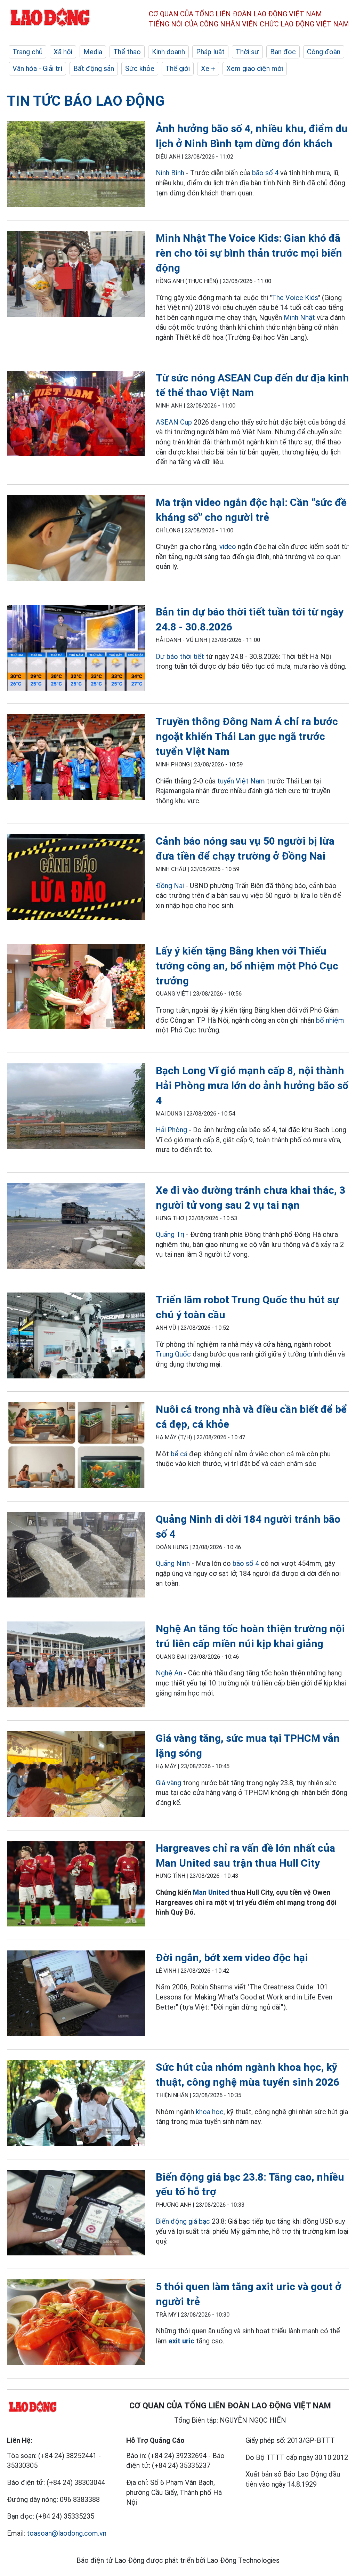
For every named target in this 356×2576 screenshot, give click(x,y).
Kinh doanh (168, 52)
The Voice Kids (295, 298)
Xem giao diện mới (255, 69)
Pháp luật (210, 52)
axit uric (181, 2341)
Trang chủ (27, 52)
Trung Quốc (174, 1354)
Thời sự (247, 52)
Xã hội (63, 52)
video (228, 547)
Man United (211, 1892)
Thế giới (178, 69)
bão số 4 (265, 173)
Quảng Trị (170, 1234)
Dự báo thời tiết (180, 657)
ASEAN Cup (174, 422)
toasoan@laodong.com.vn (67, 2533)
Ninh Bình (170, 173)
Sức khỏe (140, 69)
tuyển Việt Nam (241, 781)
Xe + (208, 69)
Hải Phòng (171, 1130)
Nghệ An (169, 1673)
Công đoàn (324, 52)
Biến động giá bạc (183, 2221)
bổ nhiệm (330, 1020)
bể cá (179, 1454)
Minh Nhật (299, 317)
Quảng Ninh (174, 1563)
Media (93, 52)
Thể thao (127, 52)
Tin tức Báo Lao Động (86, 101)
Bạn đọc (283, 52)
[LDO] (76, 166)
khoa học (210, 2112)
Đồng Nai (170, 886)
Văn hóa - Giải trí (37, 69)
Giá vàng (168, 1783)
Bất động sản (94, 69)
